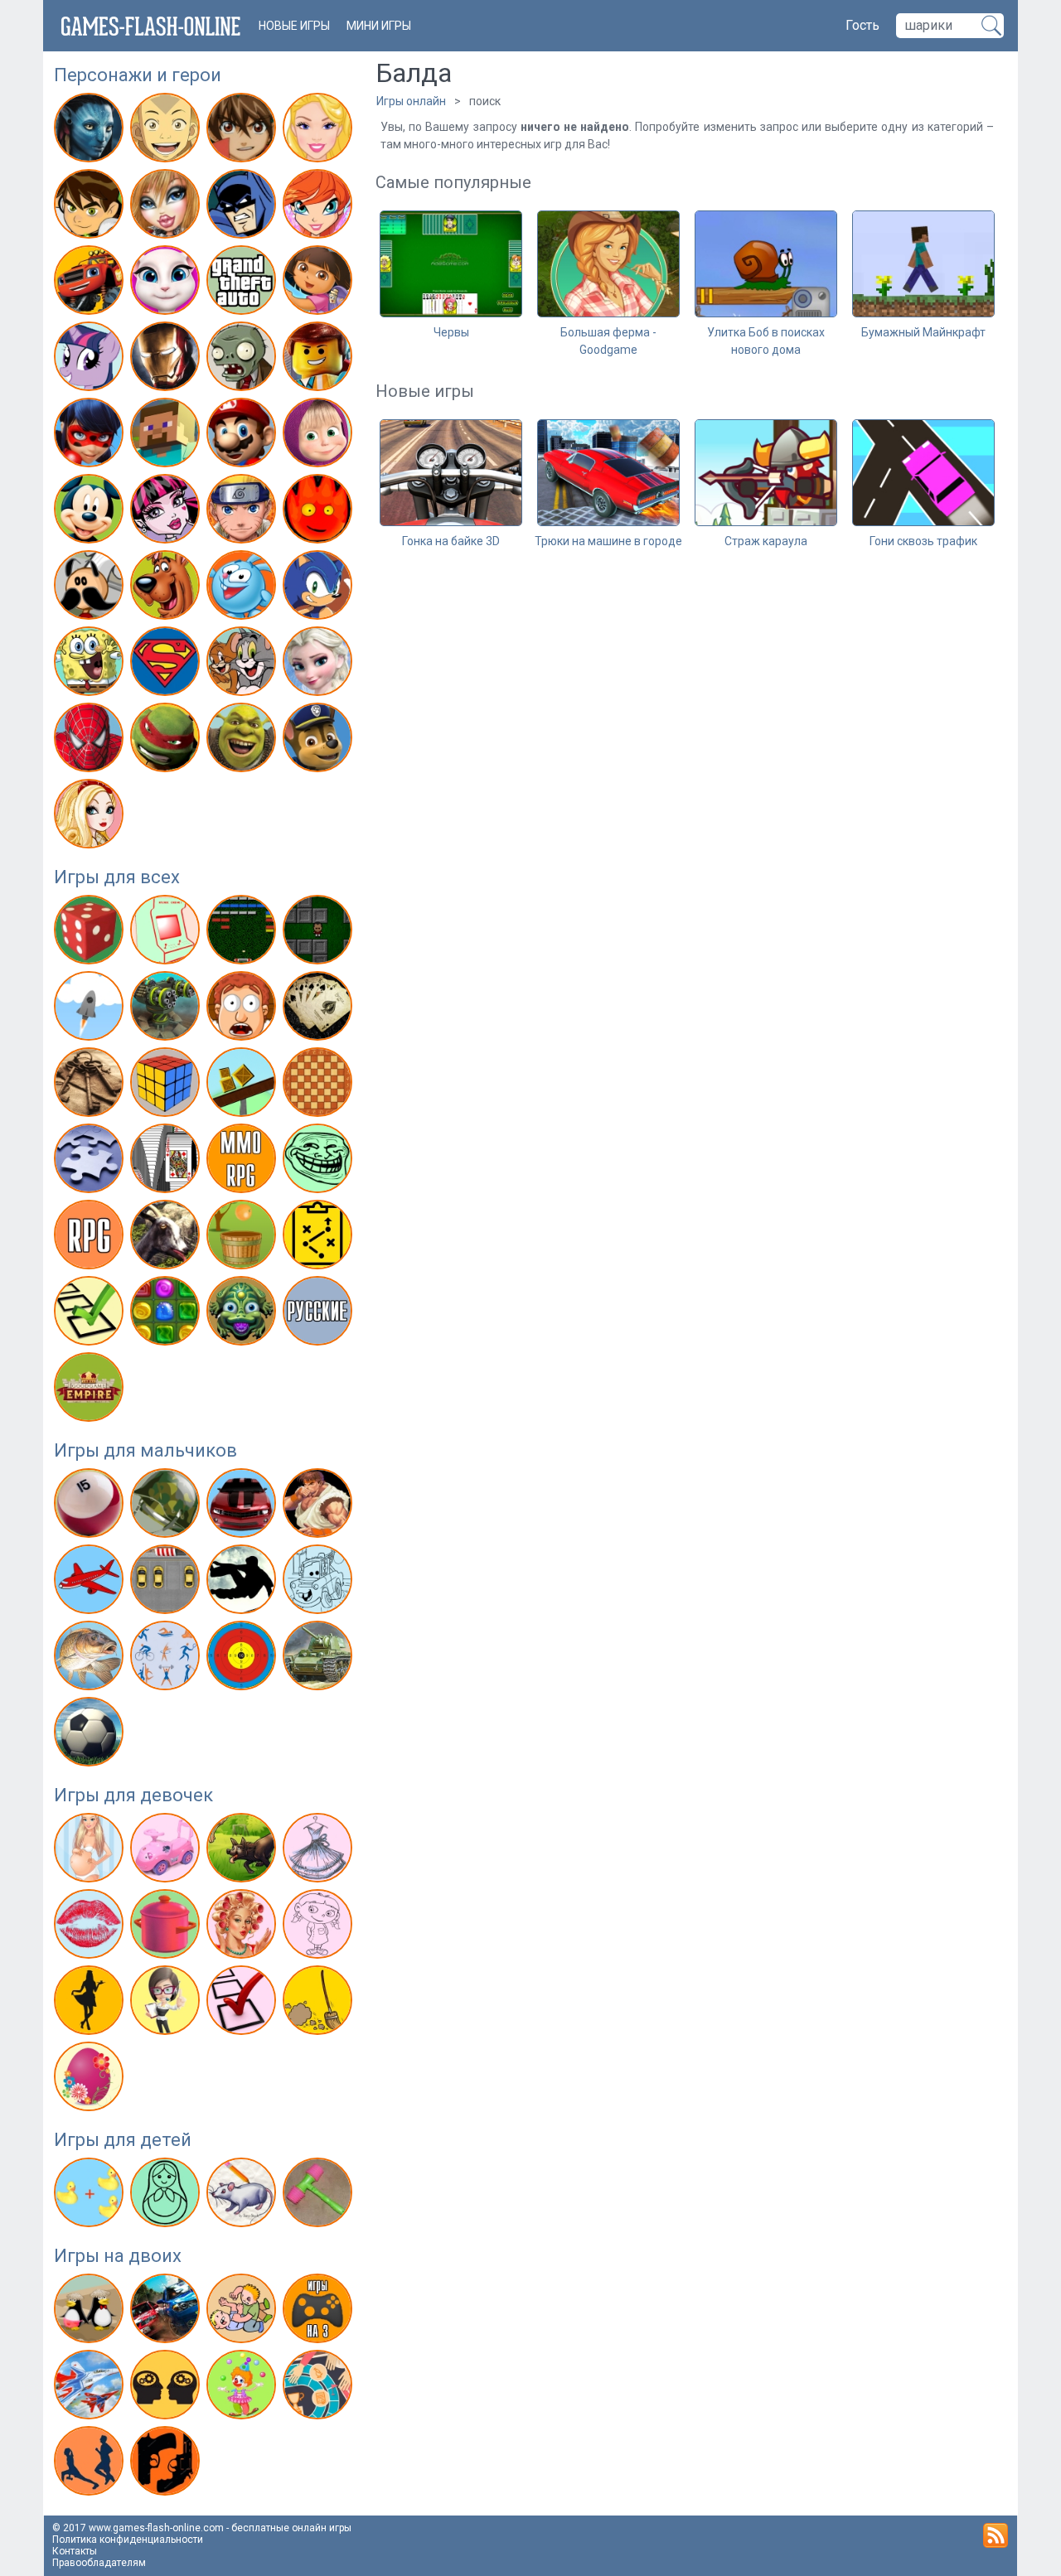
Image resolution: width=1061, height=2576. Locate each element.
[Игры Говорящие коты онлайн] (167, 283)
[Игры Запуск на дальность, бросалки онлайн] (91, 1009)
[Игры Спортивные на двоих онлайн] (91, 2464)
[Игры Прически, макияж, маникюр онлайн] (243, 1927)
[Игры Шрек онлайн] (243, 741)
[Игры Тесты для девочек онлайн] (243, 2003)
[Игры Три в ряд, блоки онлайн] (167, 1314)
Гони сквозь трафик (923, 541)
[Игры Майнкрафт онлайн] (167, 436)
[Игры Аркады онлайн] (167, 933)
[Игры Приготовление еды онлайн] (167, 1927)
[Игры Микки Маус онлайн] (91, 512)
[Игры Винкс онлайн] (320, 207)
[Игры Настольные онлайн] (320, 1085)
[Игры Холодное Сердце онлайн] (320, 665)
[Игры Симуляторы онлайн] (167, 1238)
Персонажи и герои (138, 75)
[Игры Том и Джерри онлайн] (243, 665)
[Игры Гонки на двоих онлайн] (167, 2312)
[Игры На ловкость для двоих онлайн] (243, 2388)
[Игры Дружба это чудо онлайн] (91, 360)
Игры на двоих (118, 2256)
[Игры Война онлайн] (167, 1506)
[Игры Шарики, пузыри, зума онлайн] (243, 1314)
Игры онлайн (411, 101)
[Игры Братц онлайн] (167, 207)
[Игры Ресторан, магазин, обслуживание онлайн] (91, 2003)
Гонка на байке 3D (451, 541)
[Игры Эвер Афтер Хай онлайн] (91, 817)
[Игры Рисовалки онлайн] (243, 2196)
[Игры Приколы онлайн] (320, 1162)
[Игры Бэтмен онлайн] (243, 207)
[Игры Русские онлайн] (320, 1314)
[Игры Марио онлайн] (243, 436)
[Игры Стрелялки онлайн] (243, 1659)
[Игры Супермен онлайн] (167, 665)
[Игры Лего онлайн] (320, 360)
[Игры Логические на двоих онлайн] (167, 2388)
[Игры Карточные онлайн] (320, 1009)
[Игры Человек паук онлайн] (91, 741)
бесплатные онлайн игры (291, 2528)
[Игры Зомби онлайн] (243, 360)
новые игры (294, 26)
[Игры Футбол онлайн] (91, 1735)
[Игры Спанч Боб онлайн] (91, 665)
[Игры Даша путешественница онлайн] (320, 283)
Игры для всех (117, 877)
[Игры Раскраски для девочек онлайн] (320, 1927)
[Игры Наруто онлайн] (243, 512)
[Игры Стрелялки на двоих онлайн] (167, 2464)
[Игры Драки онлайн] (320, 1506)
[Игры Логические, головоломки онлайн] (167, 1085)
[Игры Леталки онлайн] (91, 1583)
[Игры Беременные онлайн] (91, 1851)
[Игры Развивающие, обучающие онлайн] (91, 2196)
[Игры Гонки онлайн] (243, 1506)
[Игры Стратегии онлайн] (320, 1238)
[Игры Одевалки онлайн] (320, 1851)
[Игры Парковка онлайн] (167, 1583)
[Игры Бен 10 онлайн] (91, 207)
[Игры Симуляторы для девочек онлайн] (167, 2003)
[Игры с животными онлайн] (243, 1851)
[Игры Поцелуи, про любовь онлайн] (91, 1927)
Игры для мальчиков (145, 1450)
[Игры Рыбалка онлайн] (91, 1659)
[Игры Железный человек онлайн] (167, 360)
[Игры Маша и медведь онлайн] (320, 436)
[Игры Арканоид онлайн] (243, 933)
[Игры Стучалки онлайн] (320, 2196)
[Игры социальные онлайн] (91, 1390)
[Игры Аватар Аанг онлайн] (167, 131)
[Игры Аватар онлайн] (91, 131)
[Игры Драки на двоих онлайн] (243, 2312)
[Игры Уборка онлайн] (320, 2003)
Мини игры (379, 26)
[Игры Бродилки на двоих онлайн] (91, 2312)
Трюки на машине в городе (608, 541)
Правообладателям (99, 2563)
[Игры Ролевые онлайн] (91, 1238)
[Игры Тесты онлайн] (91, 1314)
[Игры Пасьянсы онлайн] (167, 1162)
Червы (451, 332)
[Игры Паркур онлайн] (243, 1583)
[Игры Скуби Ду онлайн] (167, 588)
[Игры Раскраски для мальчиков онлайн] (320, 1583)
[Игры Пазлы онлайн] (91, 1162)
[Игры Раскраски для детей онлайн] (167, 2196)
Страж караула (766, 541)
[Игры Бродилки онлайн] (320, 933)
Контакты (75, 2551)
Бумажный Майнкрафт (923, 332)
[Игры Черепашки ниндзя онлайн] (167, 741)
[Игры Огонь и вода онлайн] (320, 512)
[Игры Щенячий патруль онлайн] (320, 741)
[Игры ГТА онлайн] (243, 283)
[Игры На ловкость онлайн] (243, 1085)
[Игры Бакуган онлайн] (243, 131)
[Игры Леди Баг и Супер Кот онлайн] (91, 436)
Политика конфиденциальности (128, 2540)
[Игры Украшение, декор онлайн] (91, 2080)
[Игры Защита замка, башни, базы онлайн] (167, 1009)
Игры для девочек (133, 1795)
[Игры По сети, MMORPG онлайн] (243, 1162)
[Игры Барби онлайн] (320, 131)
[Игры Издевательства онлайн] (243, 1009)
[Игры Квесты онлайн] (91, 1085)
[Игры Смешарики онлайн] (243, 588)
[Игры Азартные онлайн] (91, 933)
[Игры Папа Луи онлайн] (91, 588)
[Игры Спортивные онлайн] (167, 1659)
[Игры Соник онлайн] (320, 588)
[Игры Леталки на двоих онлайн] (91, 2388)
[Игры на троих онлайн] (320, 2312)
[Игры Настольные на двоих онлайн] (320, 2388)
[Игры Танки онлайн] (320, 1659)
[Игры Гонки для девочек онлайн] (167, 1851)
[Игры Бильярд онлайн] (91, 1506)
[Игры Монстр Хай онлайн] (167, 512)
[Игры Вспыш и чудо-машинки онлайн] (91, 283)
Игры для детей (123, 2140)
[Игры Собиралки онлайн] (243, 1238)
